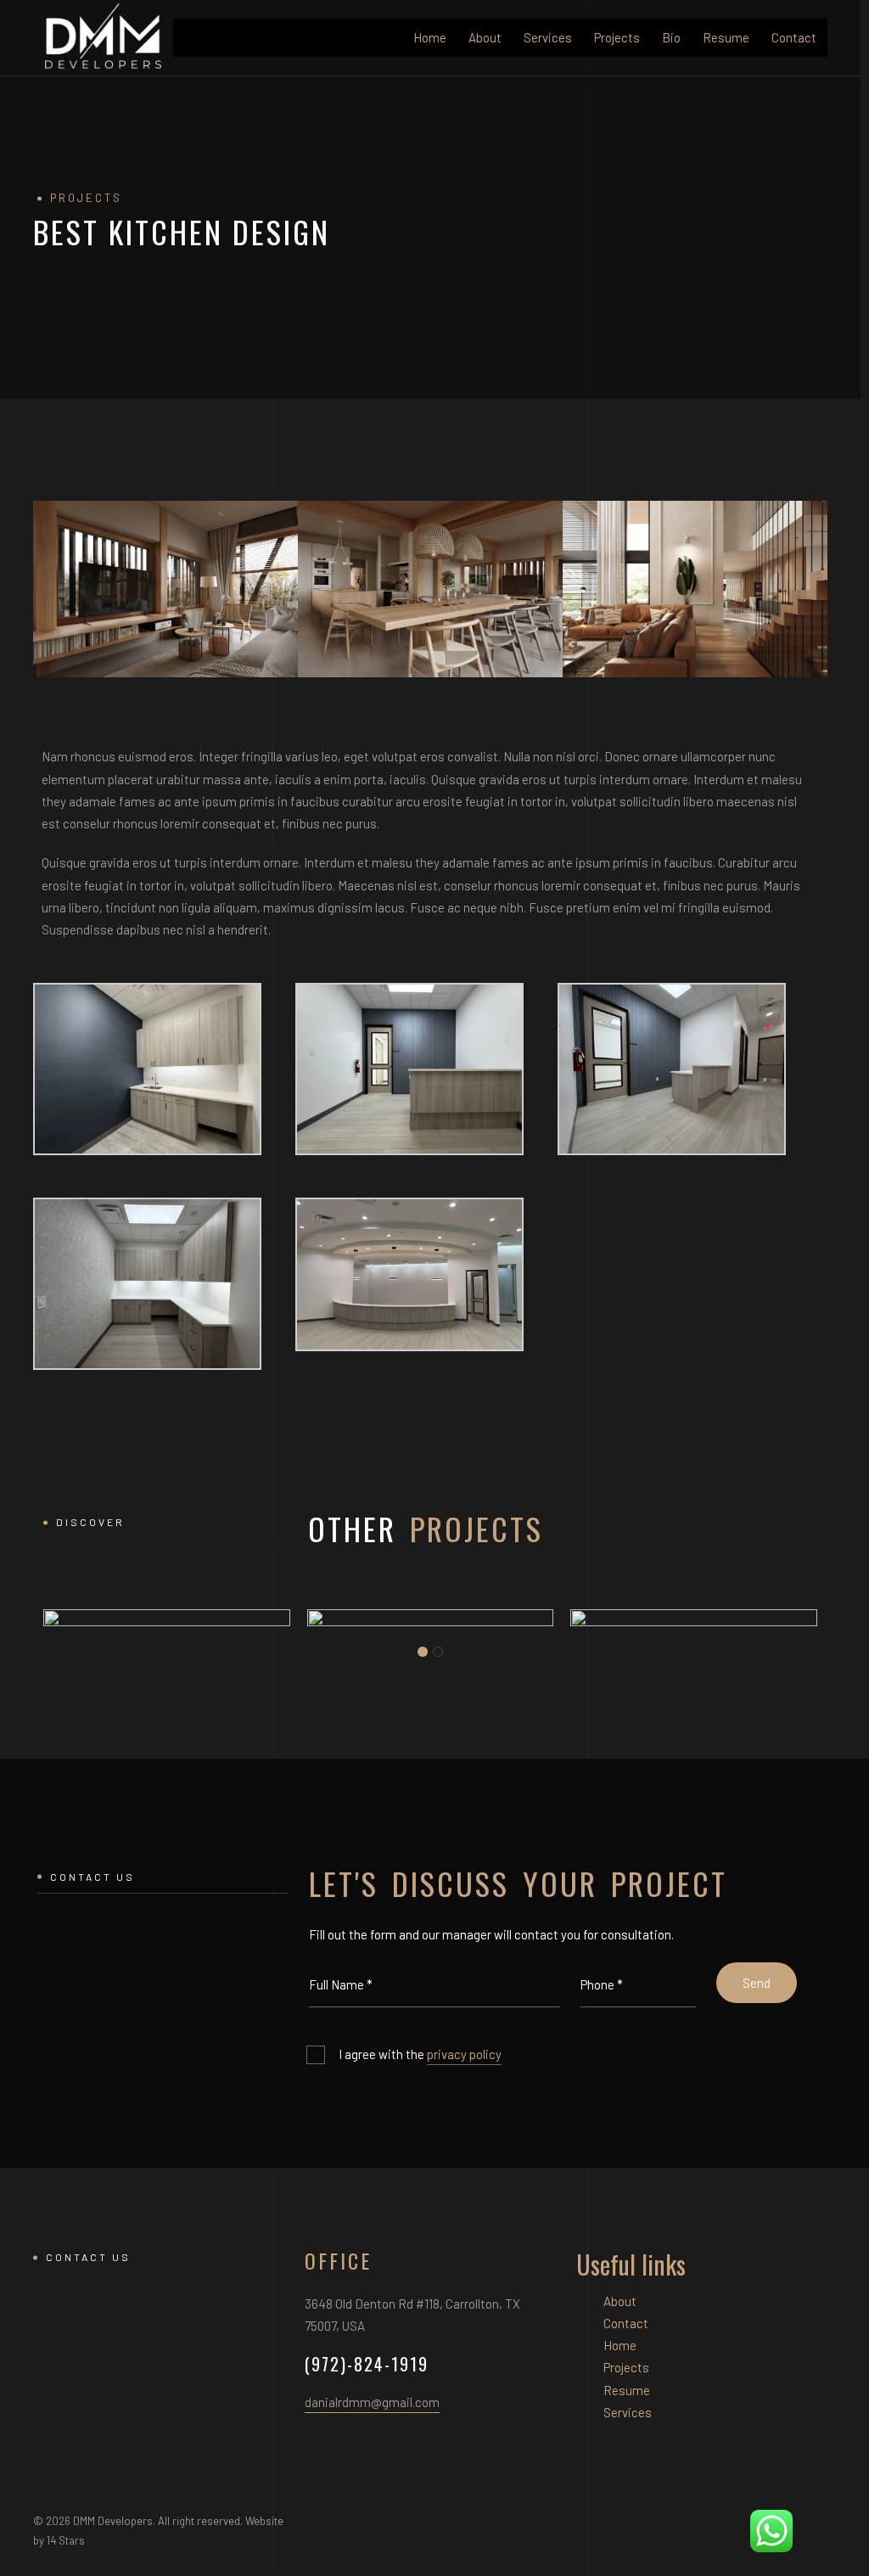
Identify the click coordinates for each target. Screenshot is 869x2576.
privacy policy (464, 2054)
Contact (794, 37)
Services (548, 37)
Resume (726, 37)
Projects (617, 37)
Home (430, 37)
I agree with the (420, 2054)
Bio (671, 37)
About (485, 37)
